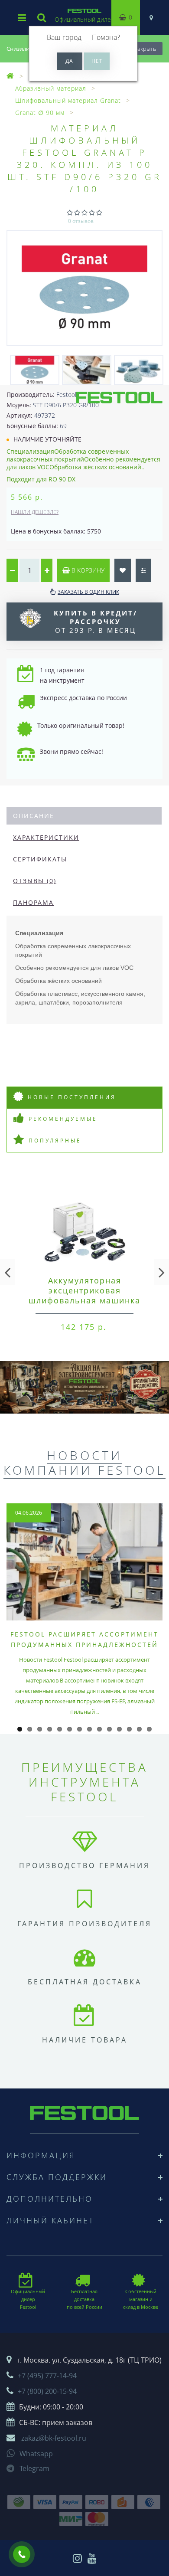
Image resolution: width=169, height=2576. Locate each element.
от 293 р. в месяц (96, 622)
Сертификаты (40, 859)
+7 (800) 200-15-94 (47, 2391)
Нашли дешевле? (35, 512)
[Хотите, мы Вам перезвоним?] (22, 2554)
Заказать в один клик (88, 592)
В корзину (87, 570)
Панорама (33, 902)
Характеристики (46, 837)
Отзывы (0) (35, 881)
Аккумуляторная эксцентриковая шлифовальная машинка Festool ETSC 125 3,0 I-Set (85, 1295)
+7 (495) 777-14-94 (47, 2376)
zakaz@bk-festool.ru (54, 2438)
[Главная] (10, 76)
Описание (34, 816)
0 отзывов (81, 221)
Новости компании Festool (84, 1463)
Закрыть (145, 49)
